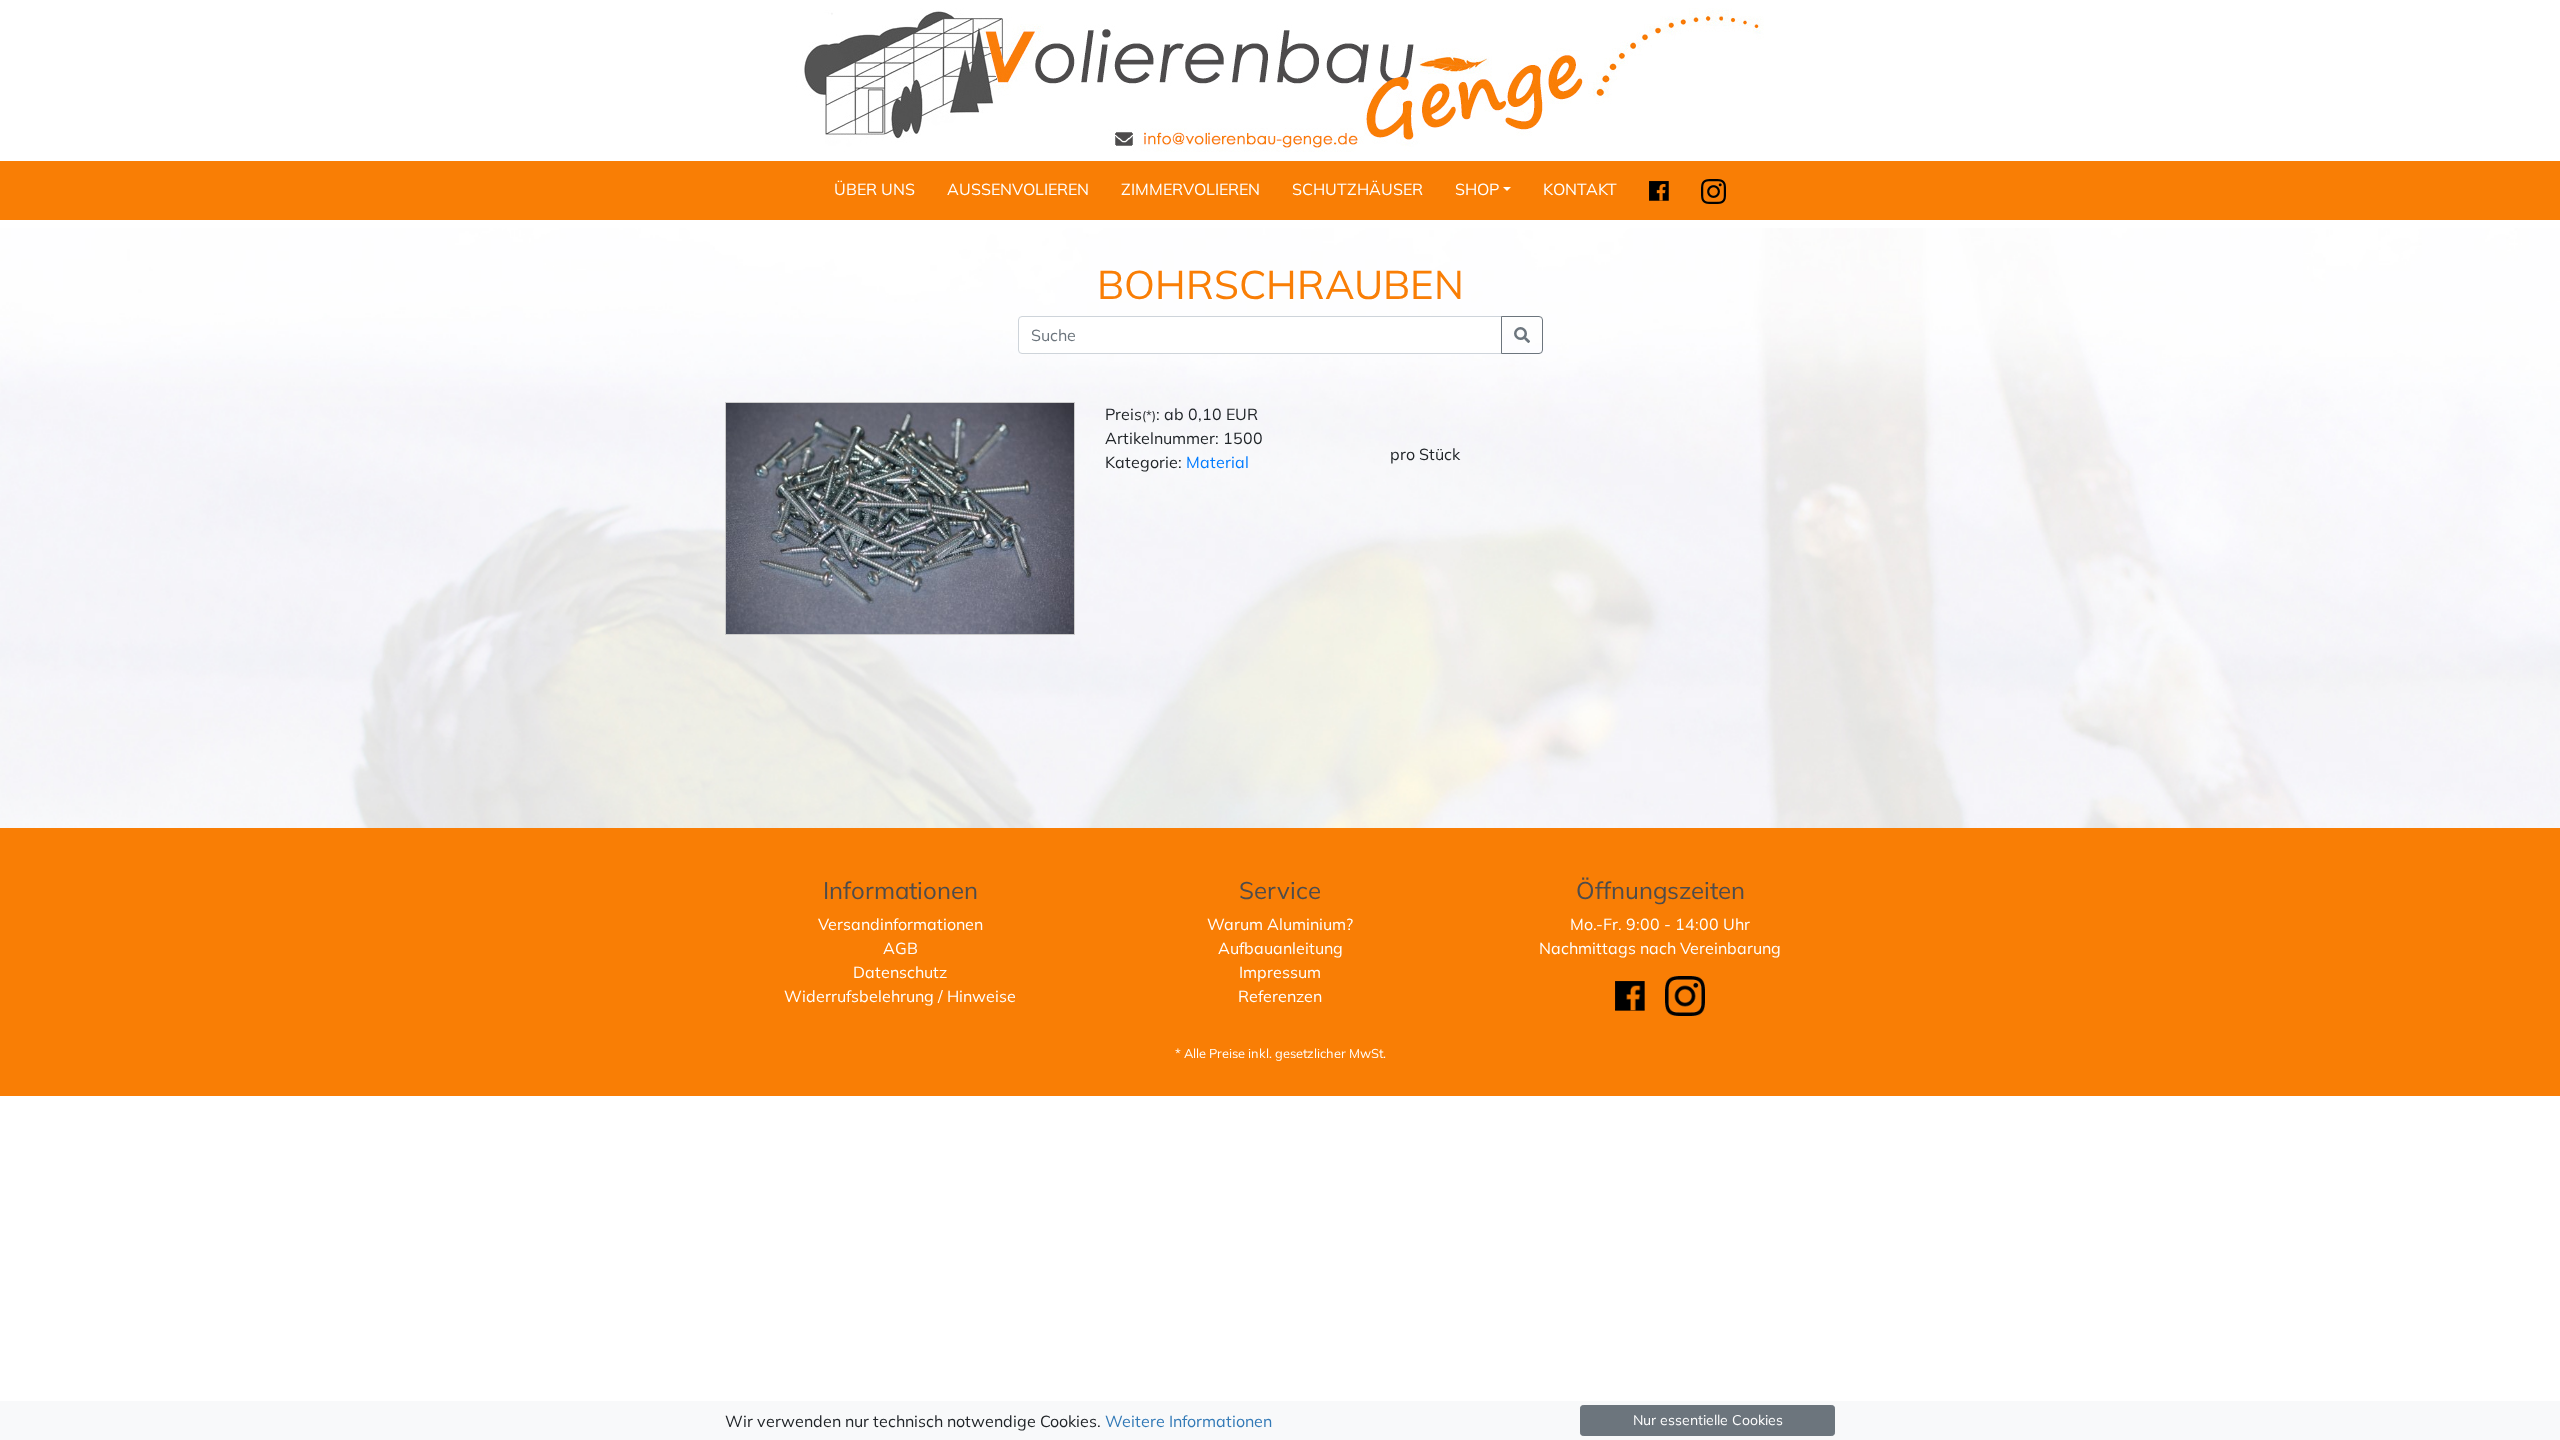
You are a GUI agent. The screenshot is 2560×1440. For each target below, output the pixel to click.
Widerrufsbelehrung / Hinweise (900, 996)
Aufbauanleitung (1280, 948)
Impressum (1280, 972)
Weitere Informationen (1188, 1421)
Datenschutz (900, 972)
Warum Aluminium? (1280, 924)
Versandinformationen (900, 924)
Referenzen (1280, 996)
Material (1217, 462)
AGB (900, 948)
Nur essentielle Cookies (1708, 1420)
